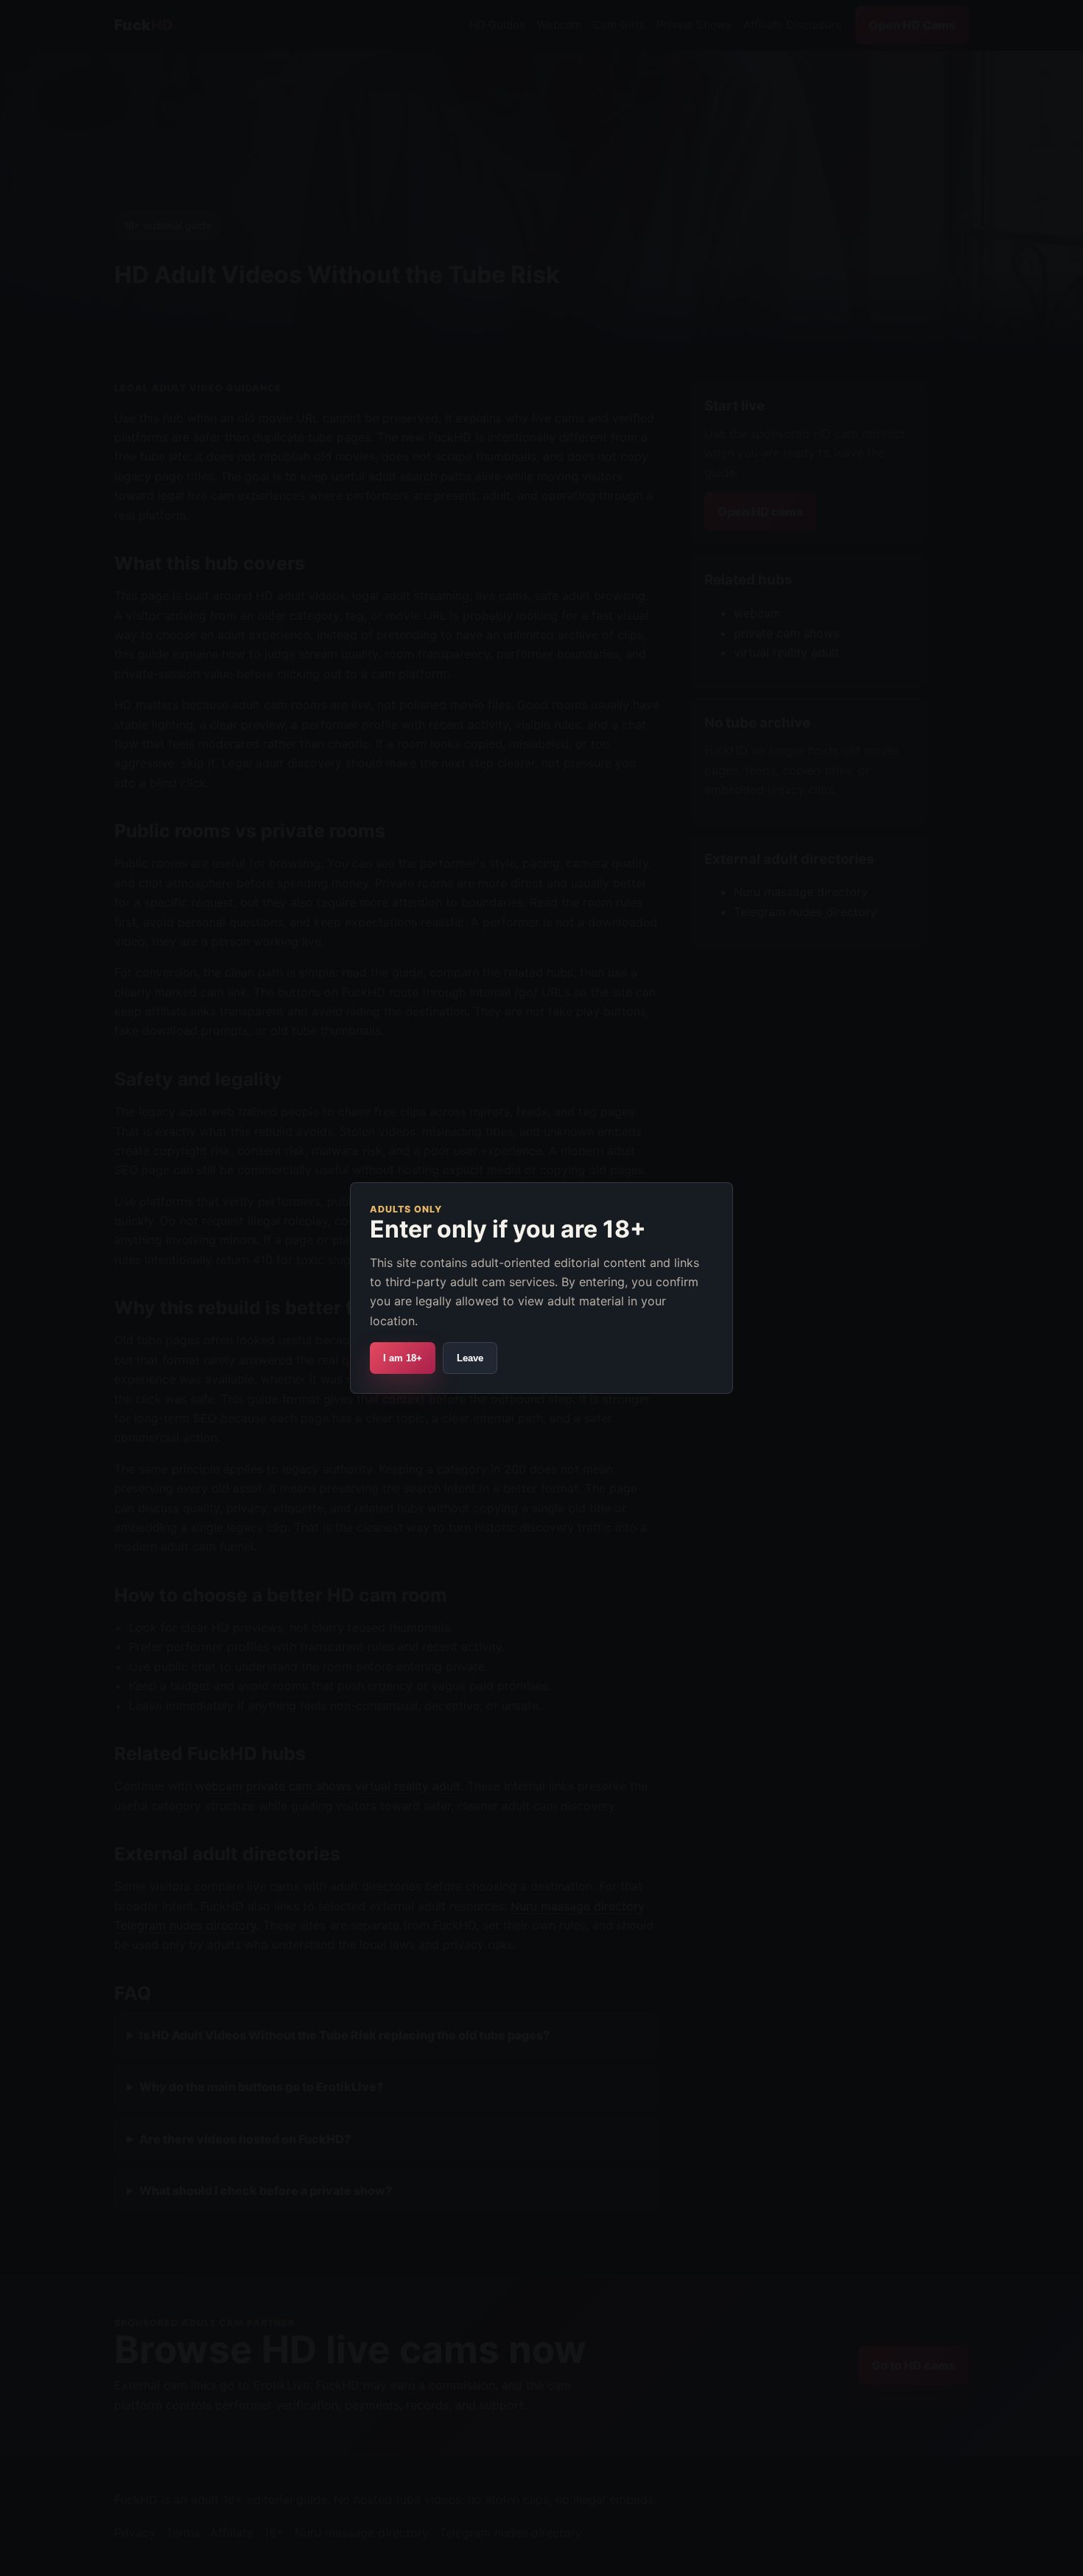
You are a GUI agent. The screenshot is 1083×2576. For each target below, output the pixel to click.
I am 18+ (403, 1358)
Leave (470, 1358)
